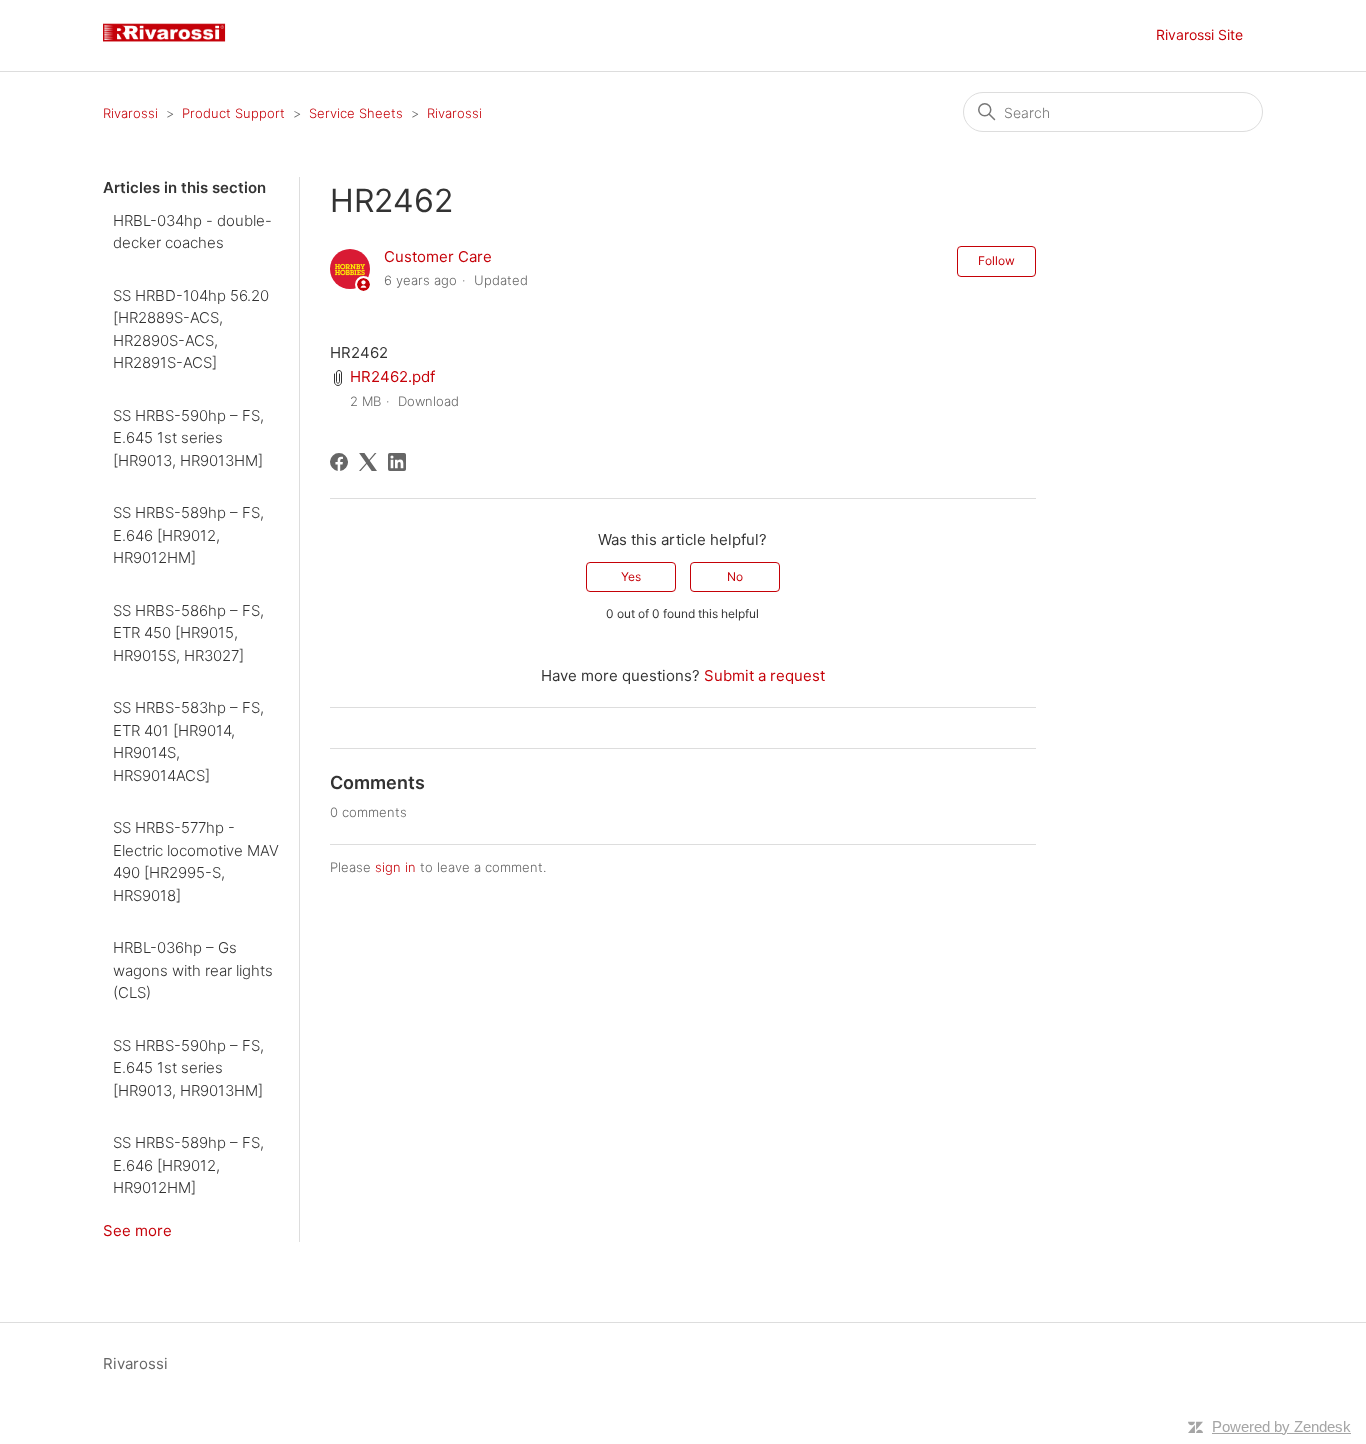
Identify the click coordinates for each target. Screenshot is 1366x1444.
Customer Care (438, 256)
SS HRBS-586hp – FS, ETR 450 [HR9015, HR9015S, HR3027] (188, 633)
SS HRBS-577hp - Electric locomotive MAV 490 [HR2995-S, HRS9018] (196, 861)
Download (428, 401)
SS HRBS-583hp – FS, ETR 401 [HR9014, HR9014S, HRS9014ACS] (188, 741)
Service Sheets (356, 113)
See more (137, 1230)
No (735, 576)
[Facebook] (339, 462)
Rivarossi (130, 113)
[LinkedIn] (397, 462)
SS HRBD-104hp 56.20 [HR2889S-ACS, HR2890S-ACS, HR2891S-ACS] (191, 329)
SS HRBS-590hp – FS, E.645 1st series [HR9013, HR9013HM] (188, 438)
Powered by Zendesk (1281, 1426)
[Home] (172, 45)
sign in (395, 867)
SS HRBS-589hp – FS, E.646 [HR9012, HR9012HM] (188, 535)
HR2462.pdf (392, 376)
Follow (996, 260)
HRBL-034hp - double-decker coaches (192, 232)
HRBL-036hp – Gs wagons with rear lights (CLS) (193, 970)
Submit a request (764, 675)
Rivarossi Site (1199, 34)
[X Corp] (368, 462)
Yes (631, 576)
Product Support (233, 113)
